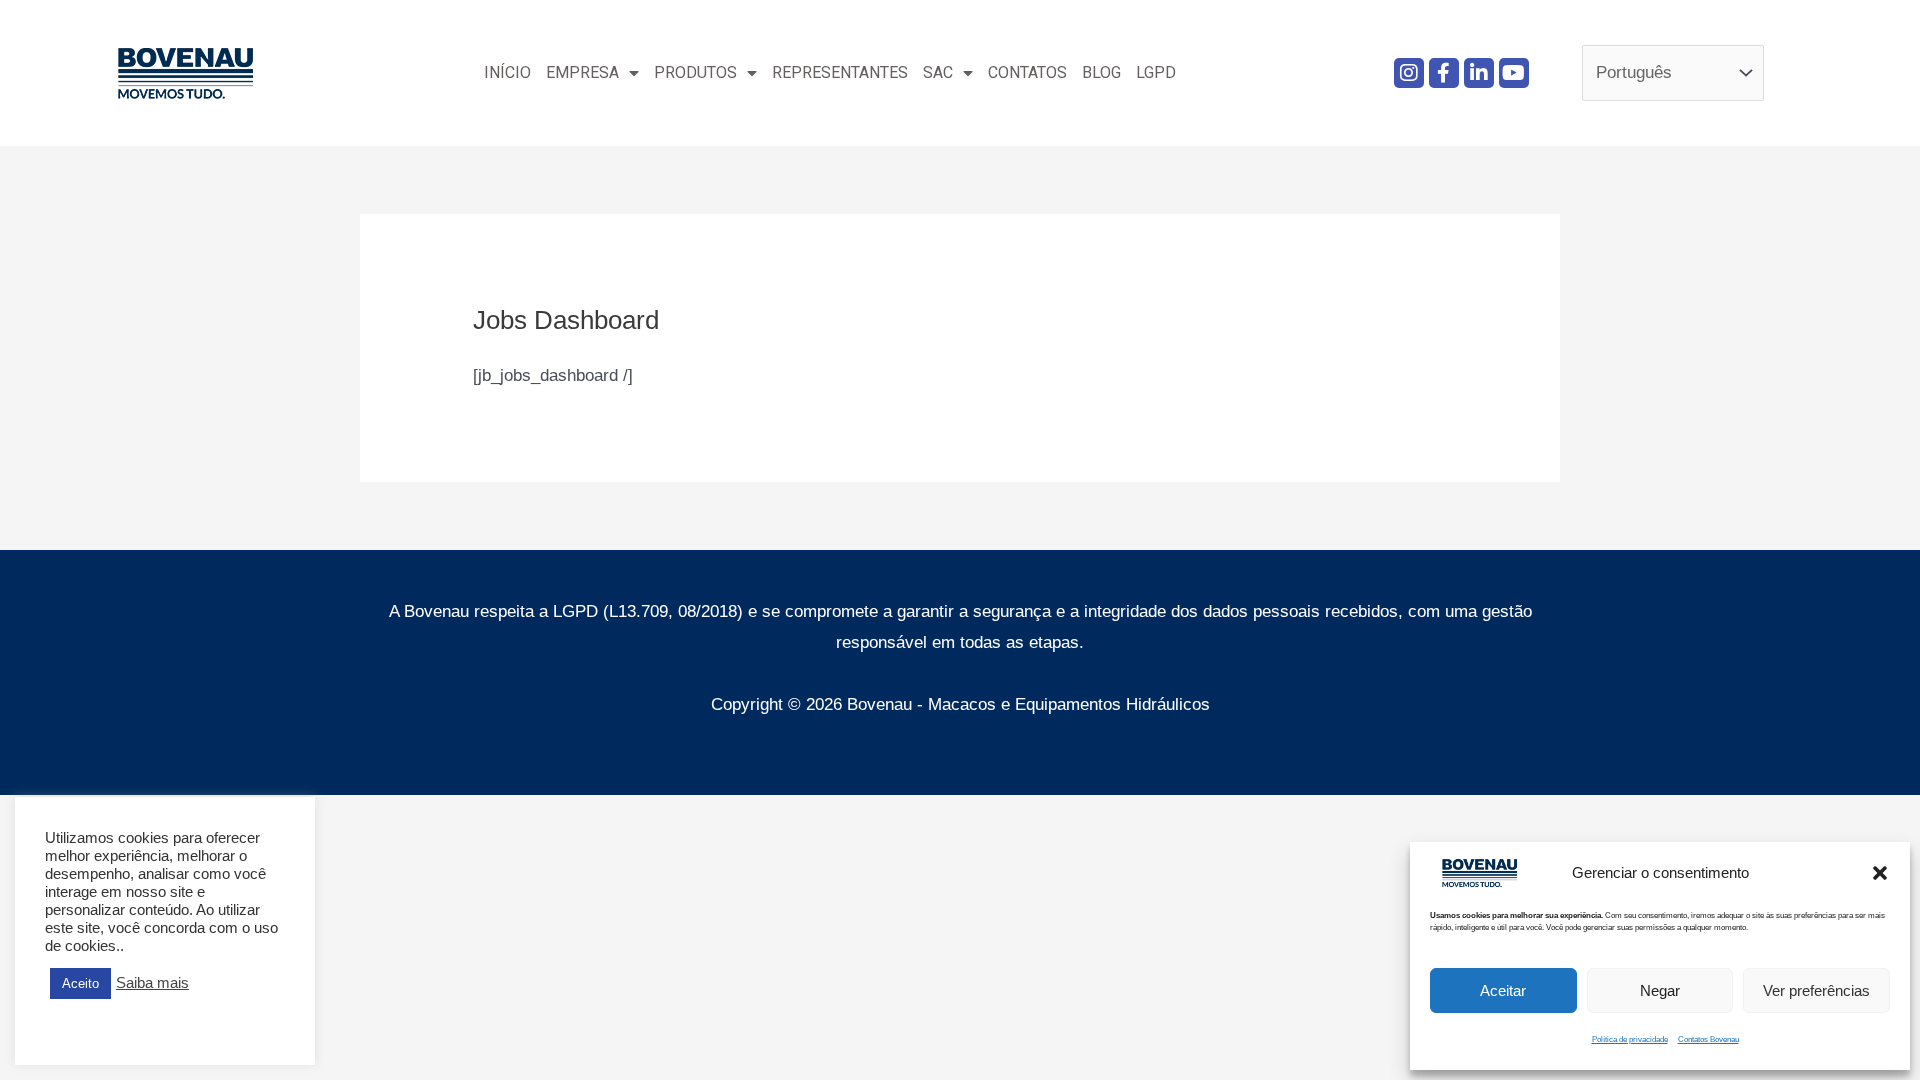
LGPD (1156, 72)
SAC (938, 72)
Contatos (1027, 72)
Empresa (582, 72)
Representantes (840, 72)
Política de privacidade (1630, 1039)
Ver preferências (1816, 990)
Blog (1101, 72)
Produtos (695, 72)
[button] (1880, 873)
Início (507, 72)
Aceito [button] (80, 983)
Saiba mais (152, 983)
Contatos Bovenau (1708, 1039)
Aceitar (1503, 990)
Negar (1660, 990)
